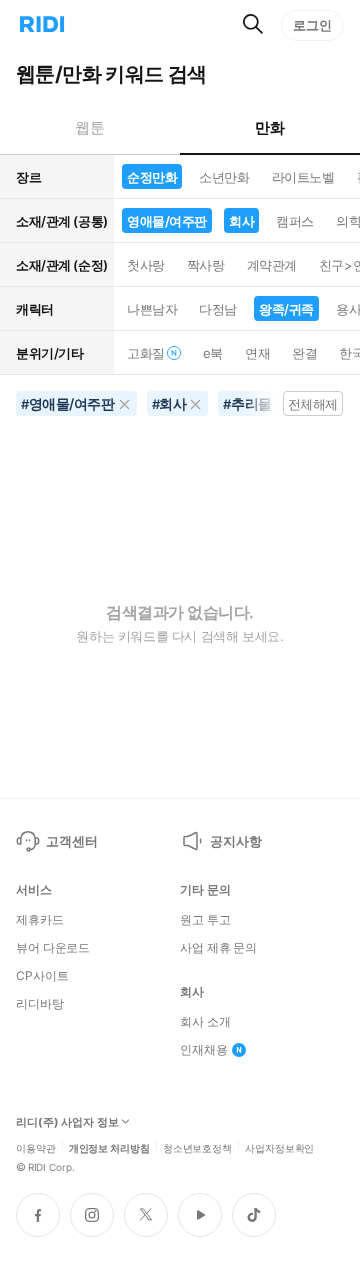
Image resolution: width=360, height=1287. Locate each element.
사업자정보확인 (279, 1147)
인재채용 (204, 1050)
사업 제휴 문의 (218, 948)
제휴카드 (40, 920)
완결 (304, 353)
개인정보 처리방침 (109, 1147)
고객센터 (71, 841)
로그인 (312, 25)
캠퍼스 (295, 221)
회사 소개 (205, 1022)
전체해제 (313, 404)
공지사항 (235, 841)
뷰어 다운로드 (53, 948)
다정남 (218, 309)
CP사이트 (42, 976)
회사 (241, 221)
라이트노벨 (303, 177)
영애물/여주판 (167, 221)
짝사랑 (206, 265)
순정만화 (152, 177)
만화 (269, 127)
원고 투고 (205, 920)
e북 (213, 353)
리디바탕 (40, 1004)
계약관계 (272, 265)
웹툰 (89, 127)
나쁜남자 (152, 309)
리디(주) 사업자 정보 (67, 1122)
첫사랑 (146, 265)
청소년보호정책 (197, 1147)
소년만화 (224, 177)
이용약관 (36, 1147)
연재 (257, 353)
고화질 (146, 353)
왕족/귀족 (286, 309)
